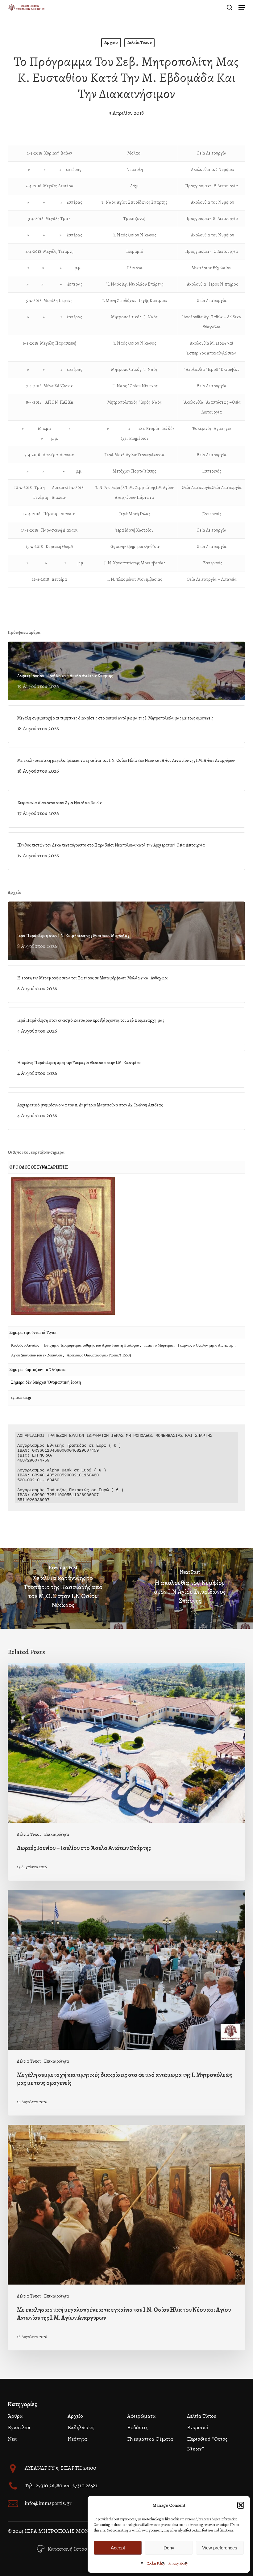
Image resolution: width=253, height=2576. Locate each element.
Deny (169, 2548)
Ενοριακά (198, 2427)
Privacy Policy (178, 2563)
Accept (118, 2548)
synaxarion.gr (21, 1398)
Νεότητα (77, 2439)
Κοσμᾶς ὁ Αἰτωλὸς (25, 1345)
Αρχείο (111, 42)
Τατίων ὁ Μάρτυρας (159, 1345)
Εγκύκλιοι (19, 2427)
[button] (241, 2505)
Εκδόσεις (137, 2427)
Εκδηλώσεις (81, 2427)
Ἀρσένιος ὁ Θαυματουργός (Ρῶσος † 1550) (99, 1355)
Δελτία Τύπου (139, 42)
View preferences (220, 2548)
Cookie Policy (156, 2563)
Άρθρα (15, 2416)
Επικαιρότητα (57, 1834)
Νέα (12, 2439)
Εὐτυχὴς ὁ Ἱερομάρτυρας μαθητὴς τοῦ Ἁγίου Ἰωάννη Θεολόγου (91, 1345)
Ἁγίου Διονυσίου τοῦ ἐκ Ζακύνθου (37, 1355)
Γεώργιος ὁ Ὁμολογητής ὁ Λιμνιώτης (206, 1345)
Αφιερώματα (141, 2416)
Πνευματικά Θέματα (150, 2439)
